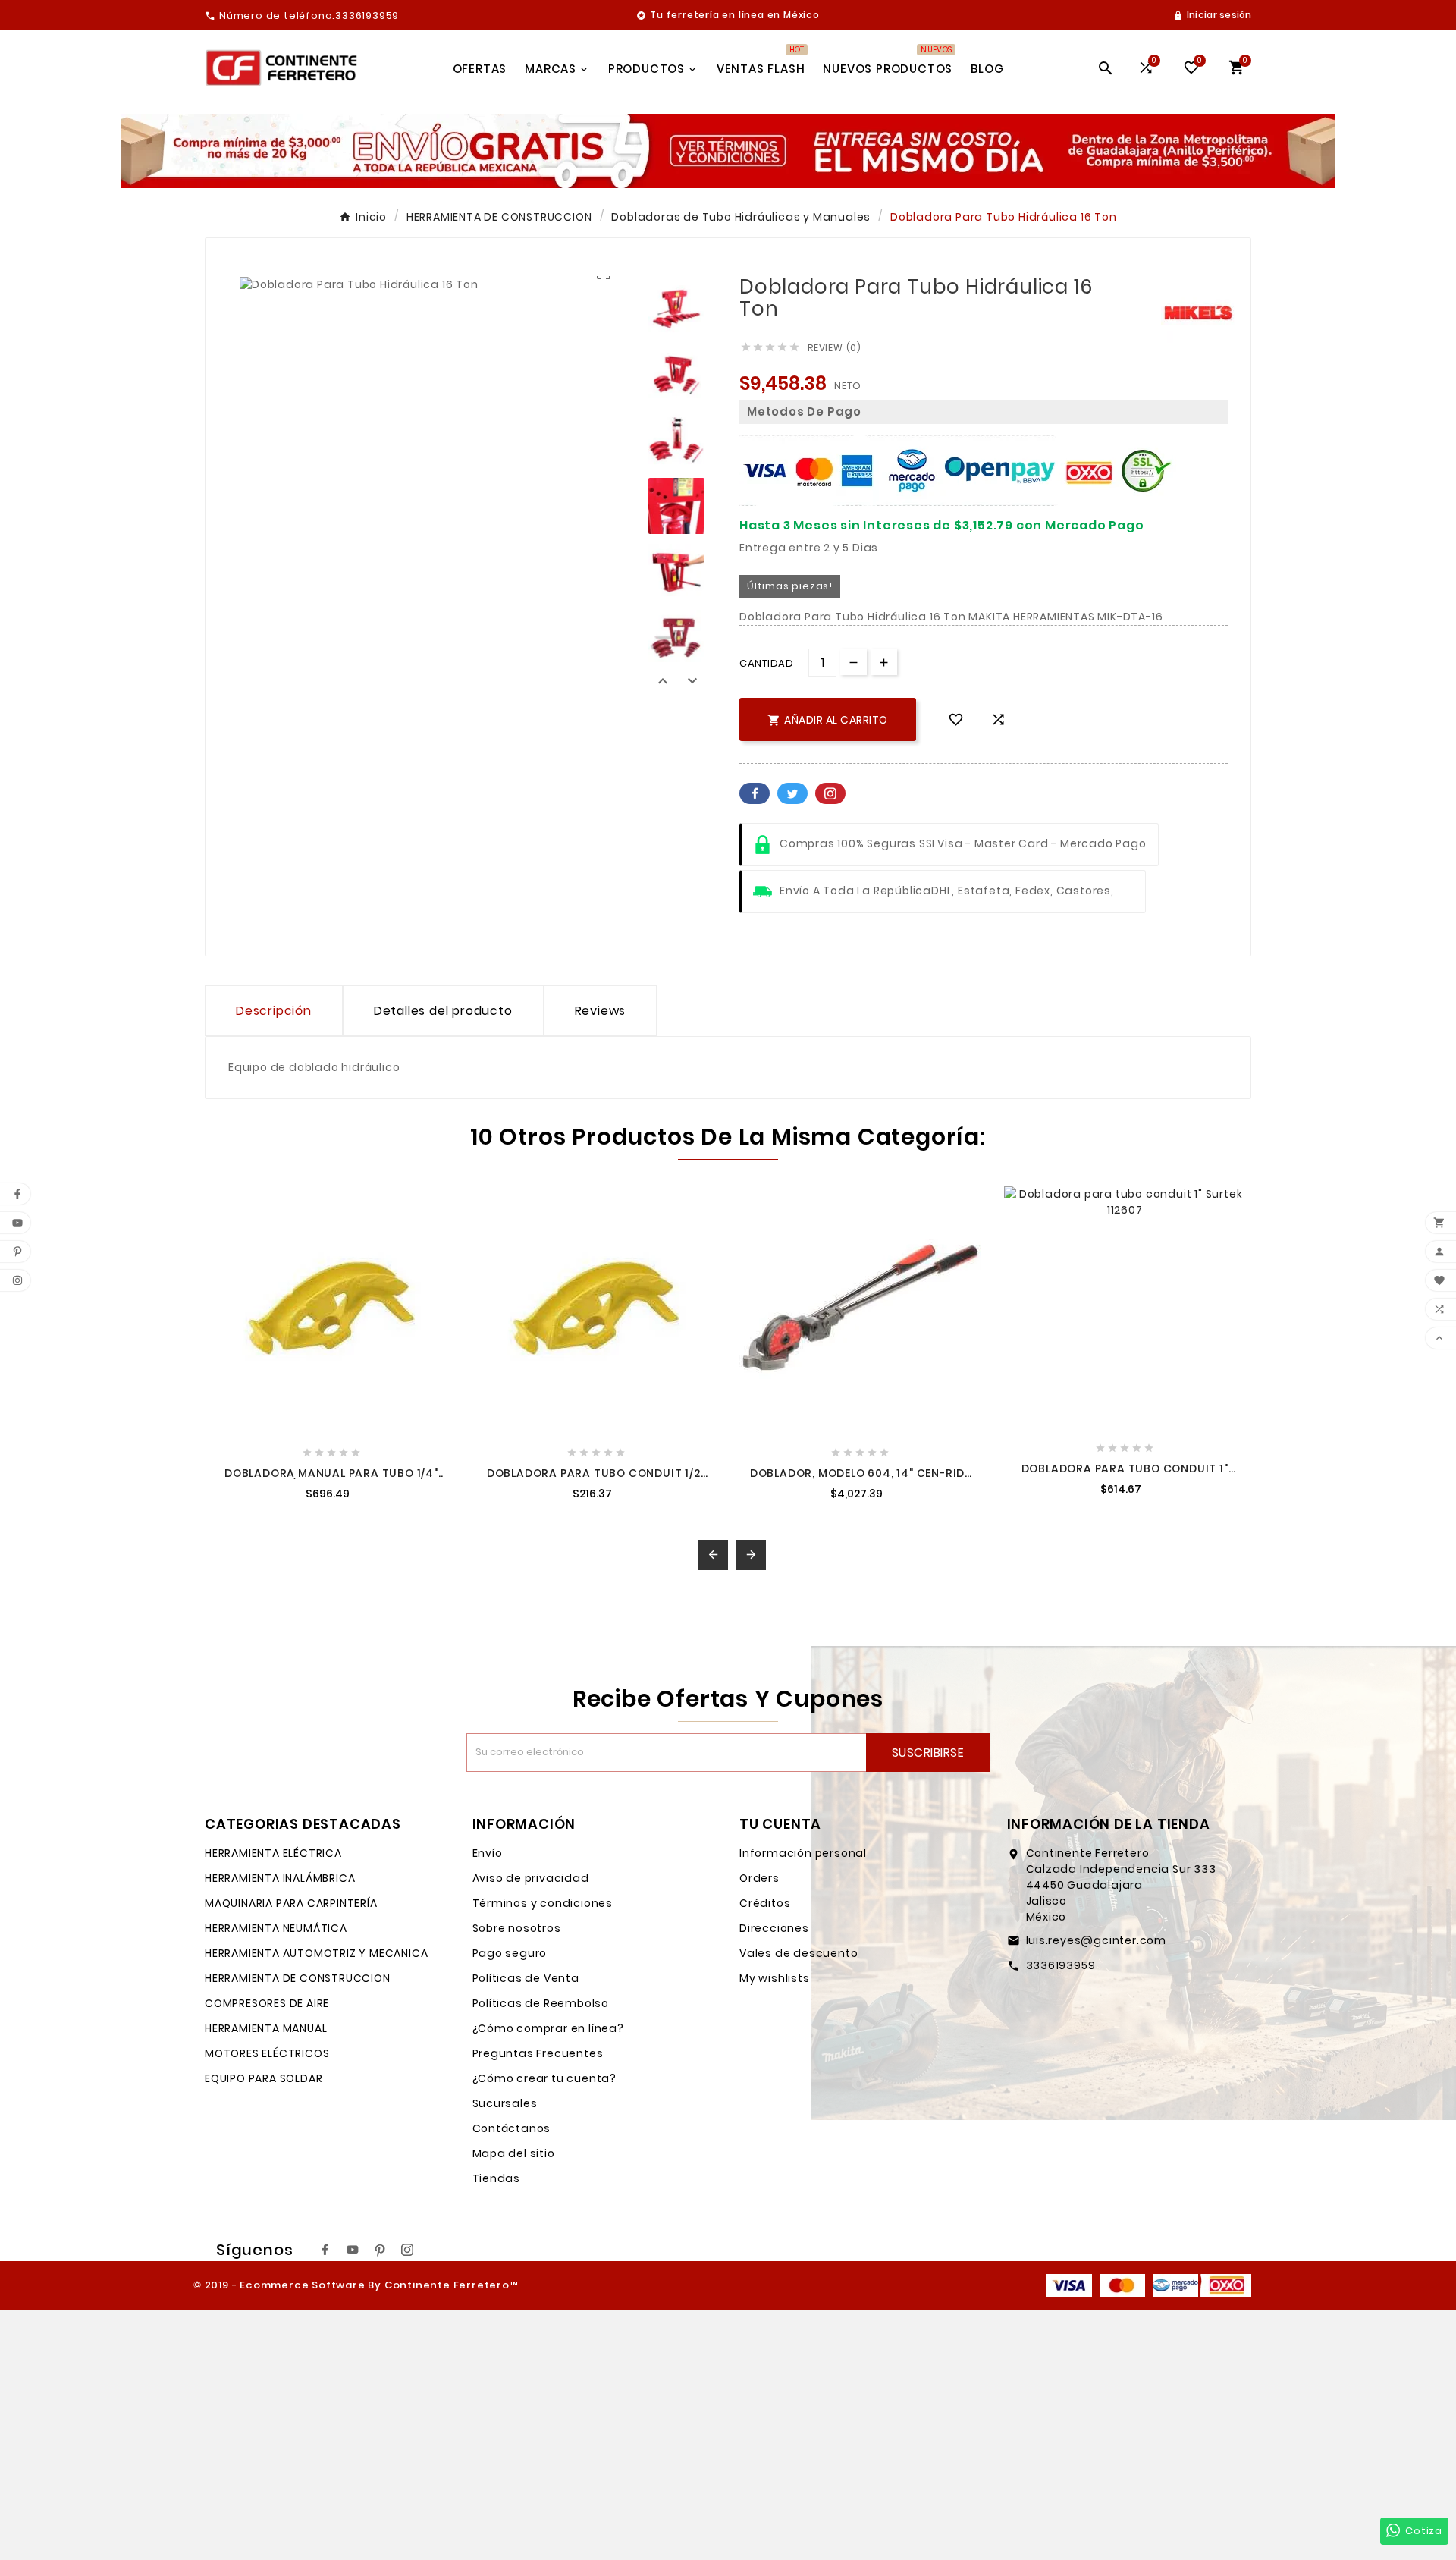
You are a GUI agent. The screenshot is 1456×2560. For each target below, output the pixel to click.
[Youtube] (353, 2250)
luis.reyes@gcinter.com (1097, 1940)
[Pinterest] (380, 2250)
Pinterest (830, 793)
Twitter (792, 793)
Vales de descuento (799, 1953)
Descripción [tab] (274, 1011)
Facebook (755, 793)
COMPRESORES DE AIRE (267, 2003)
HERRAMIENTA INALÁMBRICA (280, 1878)
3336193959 (1061, 1965)
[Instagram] (407, 2250)
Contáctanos (512, 2128)
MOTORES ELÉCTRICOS (267, 2053)
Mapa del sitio (514, 2153)
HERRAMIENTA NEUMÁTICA (276, 1928)
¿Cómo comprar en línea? (548, 2028)
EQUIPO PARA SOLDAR (264, 2078)
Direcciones (774, 1928)
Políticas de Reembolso (541, 2003)
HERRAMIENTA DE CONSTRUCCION (298, 1978)
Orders (759, 1878)
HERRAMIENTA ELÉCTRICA (273, 1853)
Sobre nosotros (517, 1928)
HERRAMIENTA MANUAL (266, 2028)
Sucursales (505, 2103)
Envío (488, 1853)
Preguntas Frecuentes (538, 2053)
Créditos (765, 1903)
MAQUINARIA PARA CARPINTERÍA (291, 1903)
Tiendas (497, 2178)
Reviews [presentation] (601, 1011)
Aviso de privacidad (531, 1878)
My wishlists (775, 1978)
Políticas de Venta (526, 1978)
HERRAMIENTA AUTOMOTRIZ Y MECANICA (316, 1953)
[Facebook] (325, 2250)
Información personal (803, 1853)
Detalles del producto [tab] (443, 1011)
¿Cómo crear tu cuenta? (545, 2078)
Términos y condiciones (543, 1903)
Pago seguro (510, 1953)
